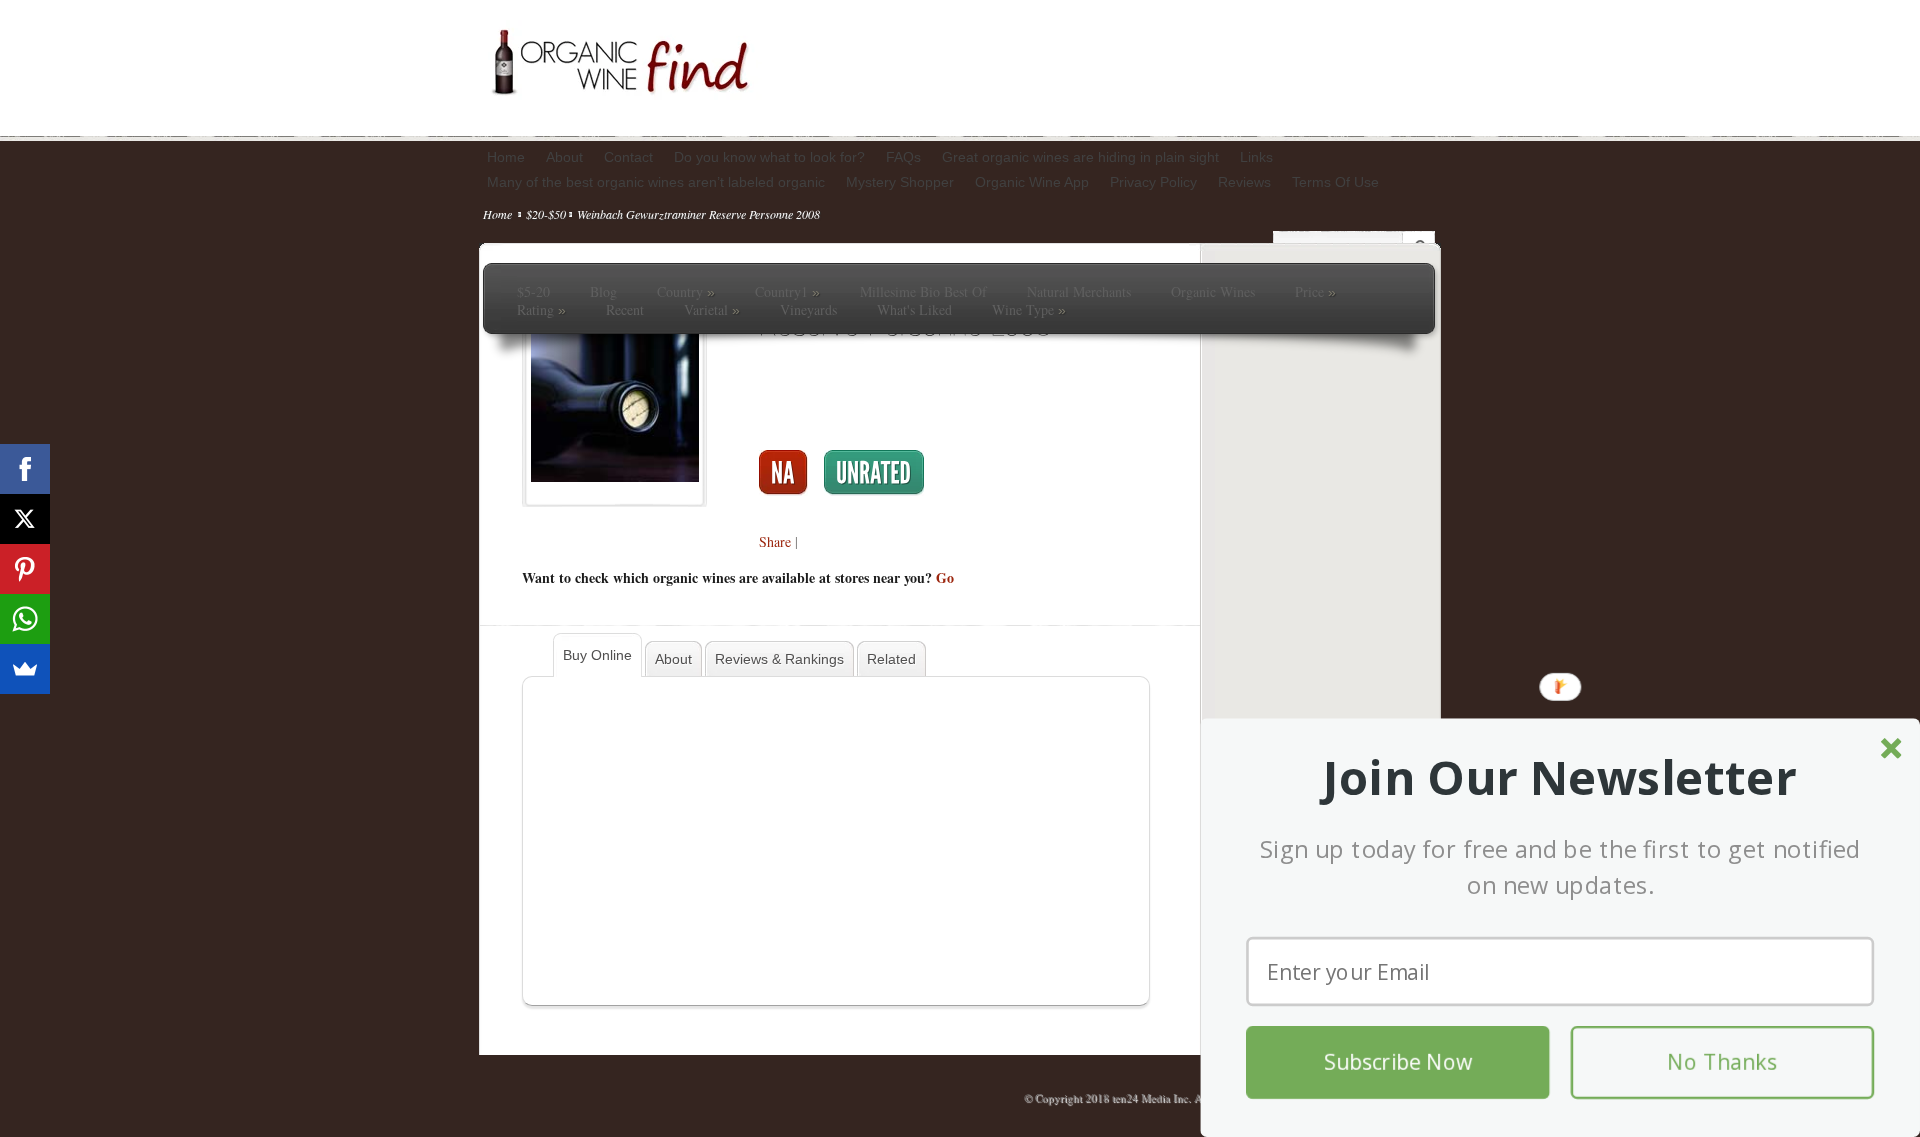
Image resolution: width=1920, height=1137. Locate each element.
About (673, 659)
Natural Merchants (1079, 292)
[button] (1560, 778)
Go (945, 577)
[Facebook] (25, 469)
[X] (25, 519)
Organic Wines (1213, 292)
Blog (603, 292)
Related (891, 659)
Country (686, 292)
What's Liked (914, 310)
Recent (625, 310)
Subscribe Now (1398, 1062)
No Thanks (1722, 1062)
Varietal (712, 310)
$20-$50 (546, 214)
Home (497, 214)
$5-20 (533, 292)
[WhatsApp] (25, 619)
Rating (541, 310)
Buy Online (597, 655)
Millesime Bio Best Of (923, 292)
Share (775, 541)
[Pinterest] (25, 569)
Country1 (787, 292)
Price (1315, 292)
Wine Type (1029, 310)
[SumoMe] (25, 669)
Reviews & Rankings (779, 659)
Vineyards (808, 310)
